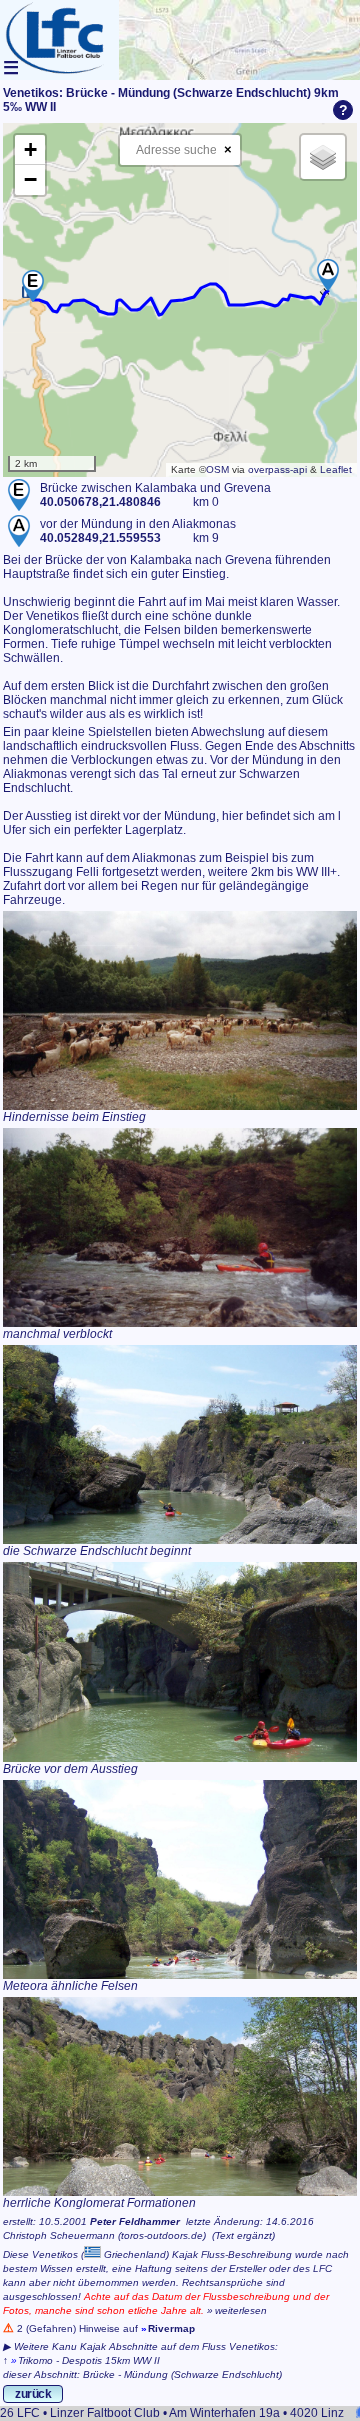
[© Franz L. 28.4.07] (180, 1444)
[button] (33, 286)
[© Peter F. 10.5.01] (180, 1010)
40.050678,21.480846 (100, 502)
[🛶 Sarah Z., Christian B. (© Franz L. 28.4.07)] (180, 1661)
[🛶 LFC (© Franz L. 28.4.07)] (180, 2096)
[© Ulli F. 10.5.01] (180, 1227)
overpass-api (277, 469)
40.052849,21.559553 (100, 538)
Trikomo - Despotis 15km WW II (89, 2360)
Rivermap (171, 2328)
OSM (217, 469)
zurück (33, 2394)
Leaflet (336, 469)
